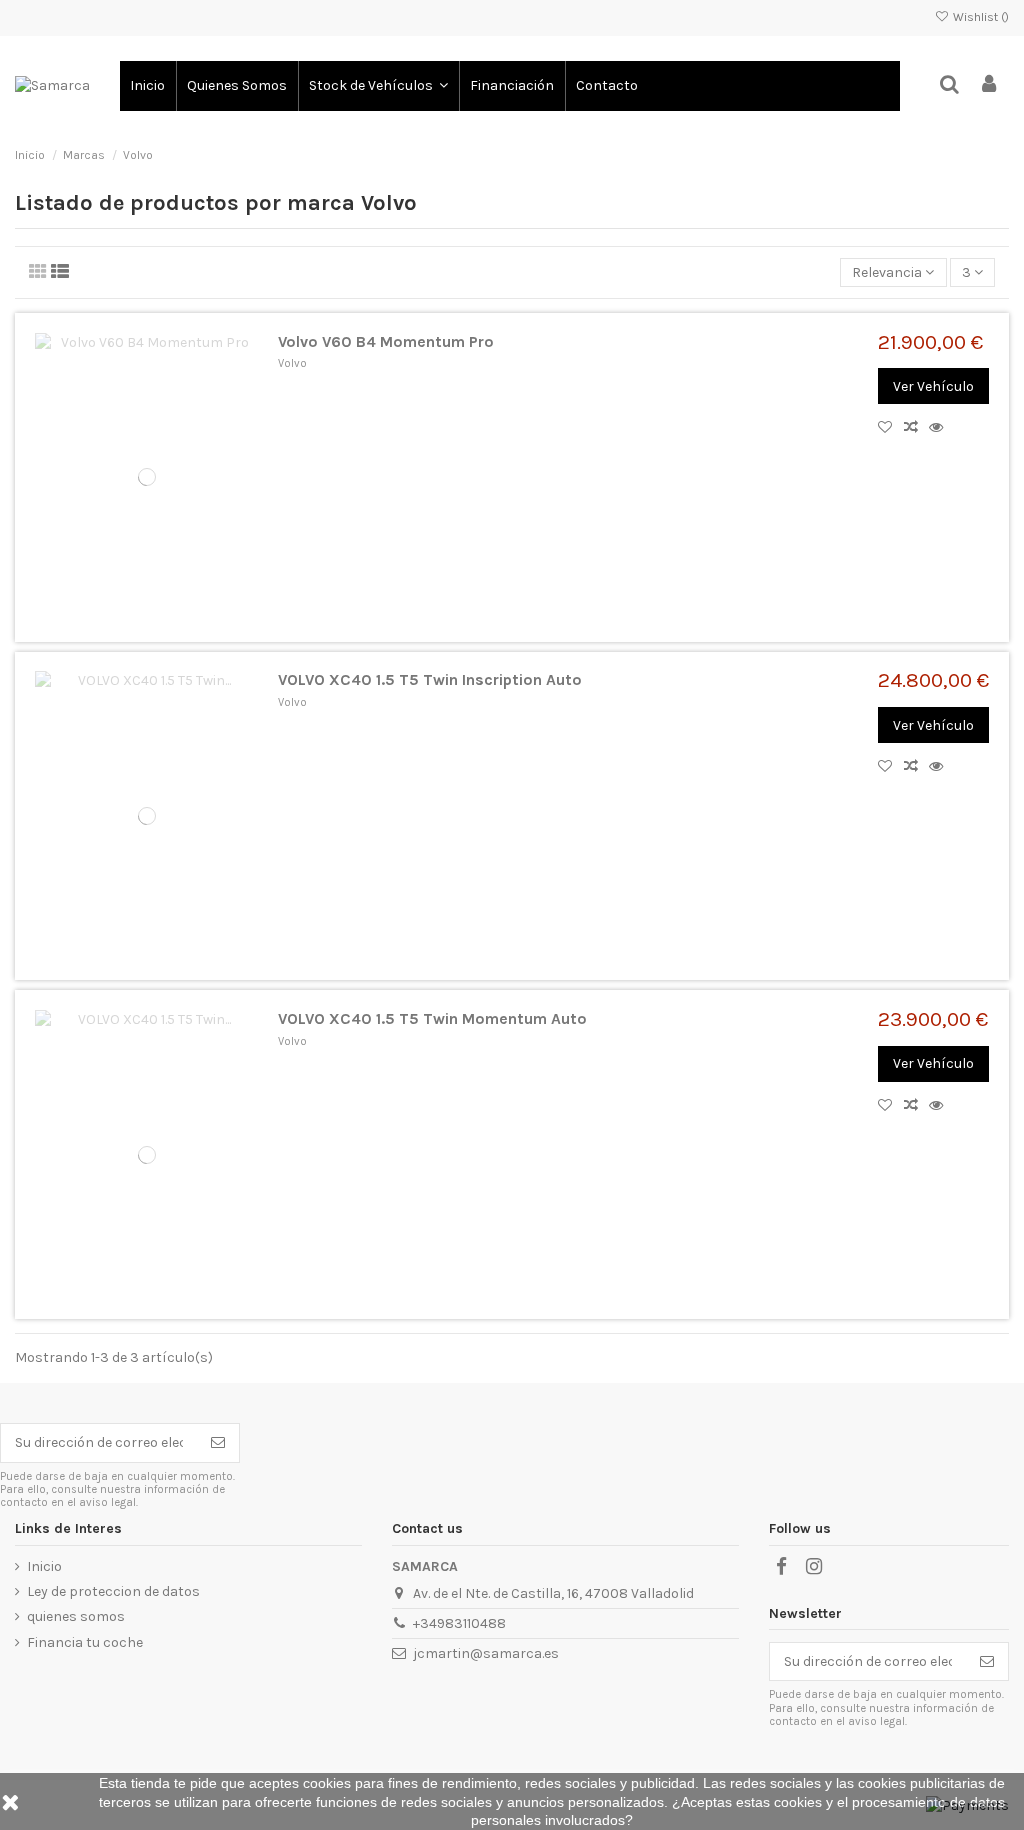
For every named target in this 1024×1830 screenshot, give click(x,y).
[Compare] (916, 427)
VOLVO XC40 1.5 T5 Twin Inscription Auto (430, 680)
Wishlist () (979, 17)
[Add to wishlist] (890, 427)
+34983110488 (459, 1623)
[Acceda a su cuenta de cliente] (989, 85)
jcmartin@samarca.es (486, 1653)
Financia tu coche (85, 1642)
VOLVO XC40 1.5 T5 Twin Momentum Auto (432, 1019)
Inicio (44, 1566)
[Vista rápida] (940, 427)
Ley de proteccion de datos (113, 1591)
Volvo (292, 363)
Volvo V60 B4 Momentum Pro (386, 342)
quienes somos (76, 1616)
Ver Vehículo (933, 386)
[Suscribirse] (218, 1443)
